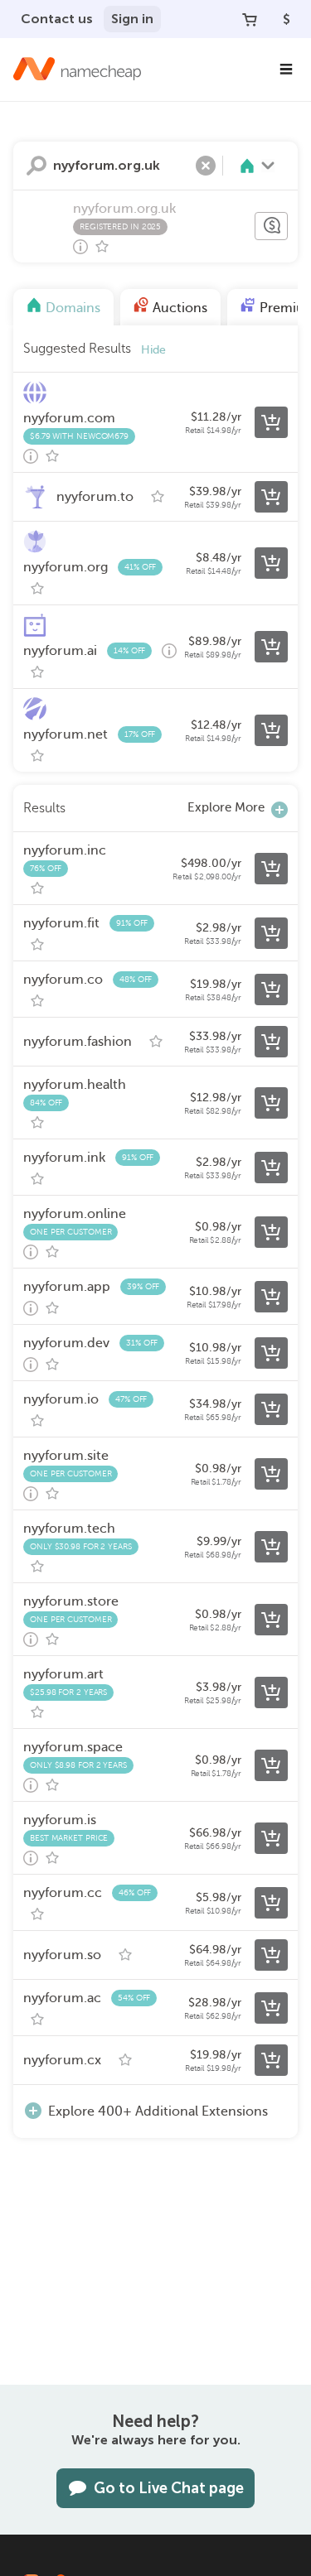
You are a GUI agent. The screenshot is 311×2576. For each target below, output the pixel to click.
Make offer (271, 226)
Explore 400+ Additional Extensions (158, 2111)
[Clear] (206, 166)
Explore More (226, 807)
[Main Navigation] (286, 70)
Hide (153, 350)
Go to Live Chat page (169, 2488)
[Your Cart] (250, 19)
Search (36, 166)
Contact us (57, 19)
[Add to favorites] (102, 247)
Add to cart (271, 422)
